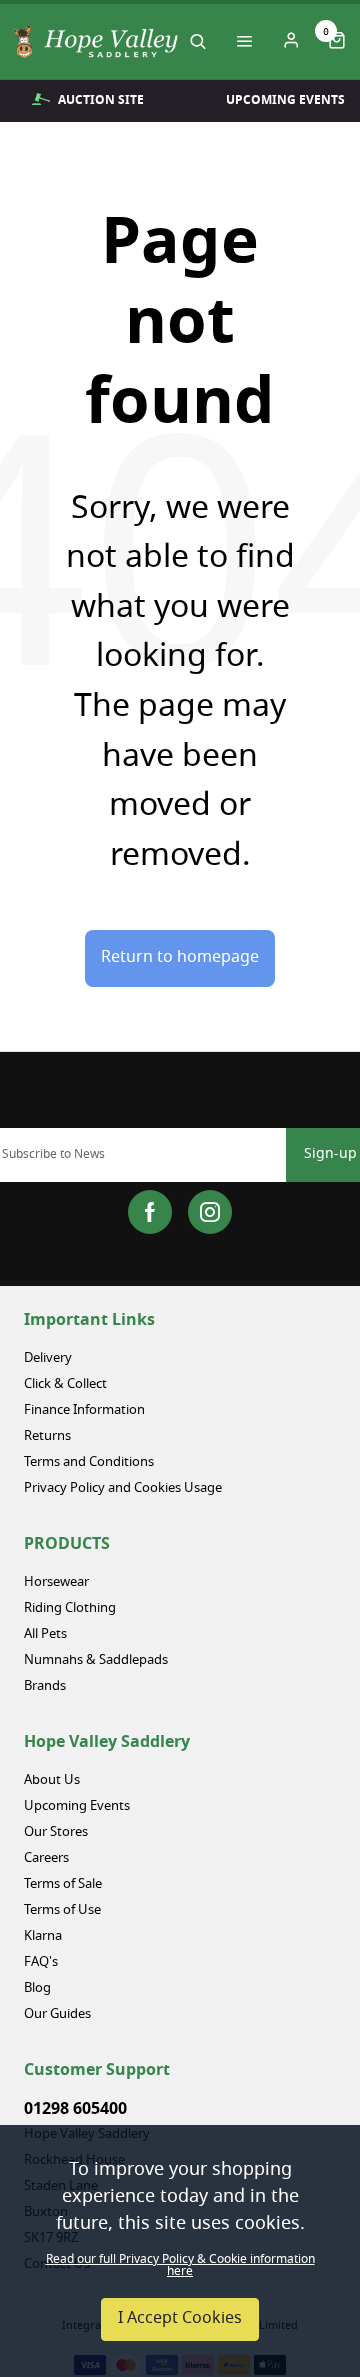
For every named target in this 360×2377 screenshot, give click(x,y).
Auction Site (101, 100)
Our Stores (56, 1832)
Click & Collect (65, 1384)
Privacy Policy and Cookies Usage (123, 1488)
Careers (46, 1858)
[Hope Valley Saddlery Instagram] (210, 1212)
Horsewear (56, 1582)
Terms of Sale (63, 1884)
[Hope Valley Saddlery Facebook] (150, 1212)
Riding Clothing (70, 1608)
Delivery (48, 1358)
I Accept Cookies (180, 2319)
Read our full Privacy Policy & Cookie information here (180, 2266)
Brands (45, 1686)
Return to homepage (180, 958)
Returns (47, 1436)
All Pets (45, 1634)
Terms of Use (62, 1910)
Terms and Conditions (89, 1462)
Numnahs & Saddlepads (96, 1660)
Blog (37, 1988)
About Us (52, 1780)
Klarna (43, 1936)
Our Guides (57, 2014)
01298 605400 (75, 2109)
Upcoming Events (77, 1806)
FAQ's (41, 1962)
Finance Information (84, 1410)
